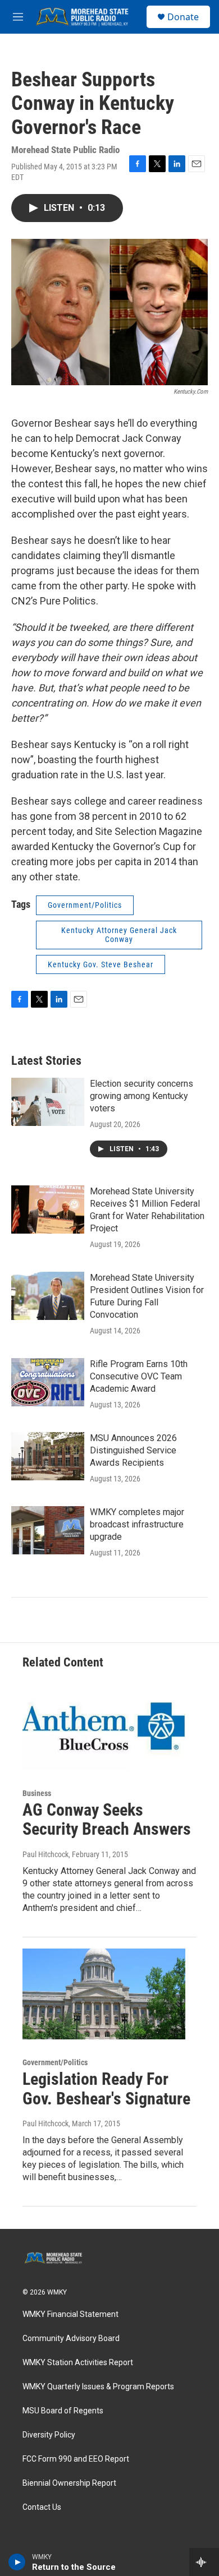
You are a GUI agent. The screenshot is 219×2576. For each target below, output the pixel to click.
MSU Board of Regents (63, 2411)
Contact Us (42, 2507)
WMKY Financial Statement (70, 2314)
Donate (183, 17)
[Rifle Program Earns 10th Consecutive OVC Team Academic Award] (48, 1382)
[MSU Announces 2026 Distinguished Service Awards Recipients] (48, 1456)
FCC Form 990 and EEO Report (76, 2459)
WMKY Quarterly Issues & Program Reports (98, 2387)
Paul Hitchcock (45, 1854)
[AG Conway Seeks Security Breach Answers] (104, 1725)
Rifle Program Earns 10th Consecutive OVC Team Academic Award (139, 1376)
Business (37, 1793)
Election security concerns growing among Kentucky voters (142, 1096)
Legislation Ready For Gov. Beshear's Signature (106, 2089)
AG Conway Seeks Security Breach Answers (107, 1820)
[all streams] (204, 2562)
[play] (17, 2562)
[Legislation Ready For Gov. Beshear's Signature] (104, 1994)
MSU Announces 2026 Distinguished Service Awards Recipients (133, 1450)
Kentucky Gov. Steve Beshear (101, 964)
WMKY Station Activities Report (78, 2363)
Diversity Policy (49, 2435)
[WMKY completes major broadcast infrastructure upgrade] (48, 1530)
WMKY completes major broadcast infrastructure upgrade (137, 1524)
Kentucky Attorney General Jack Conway (119, 935)
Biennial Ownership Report (69, 2483)
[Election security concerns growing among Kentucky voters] (48, 1102)
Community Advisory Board (71, 2339)
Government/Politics (85, 905)
